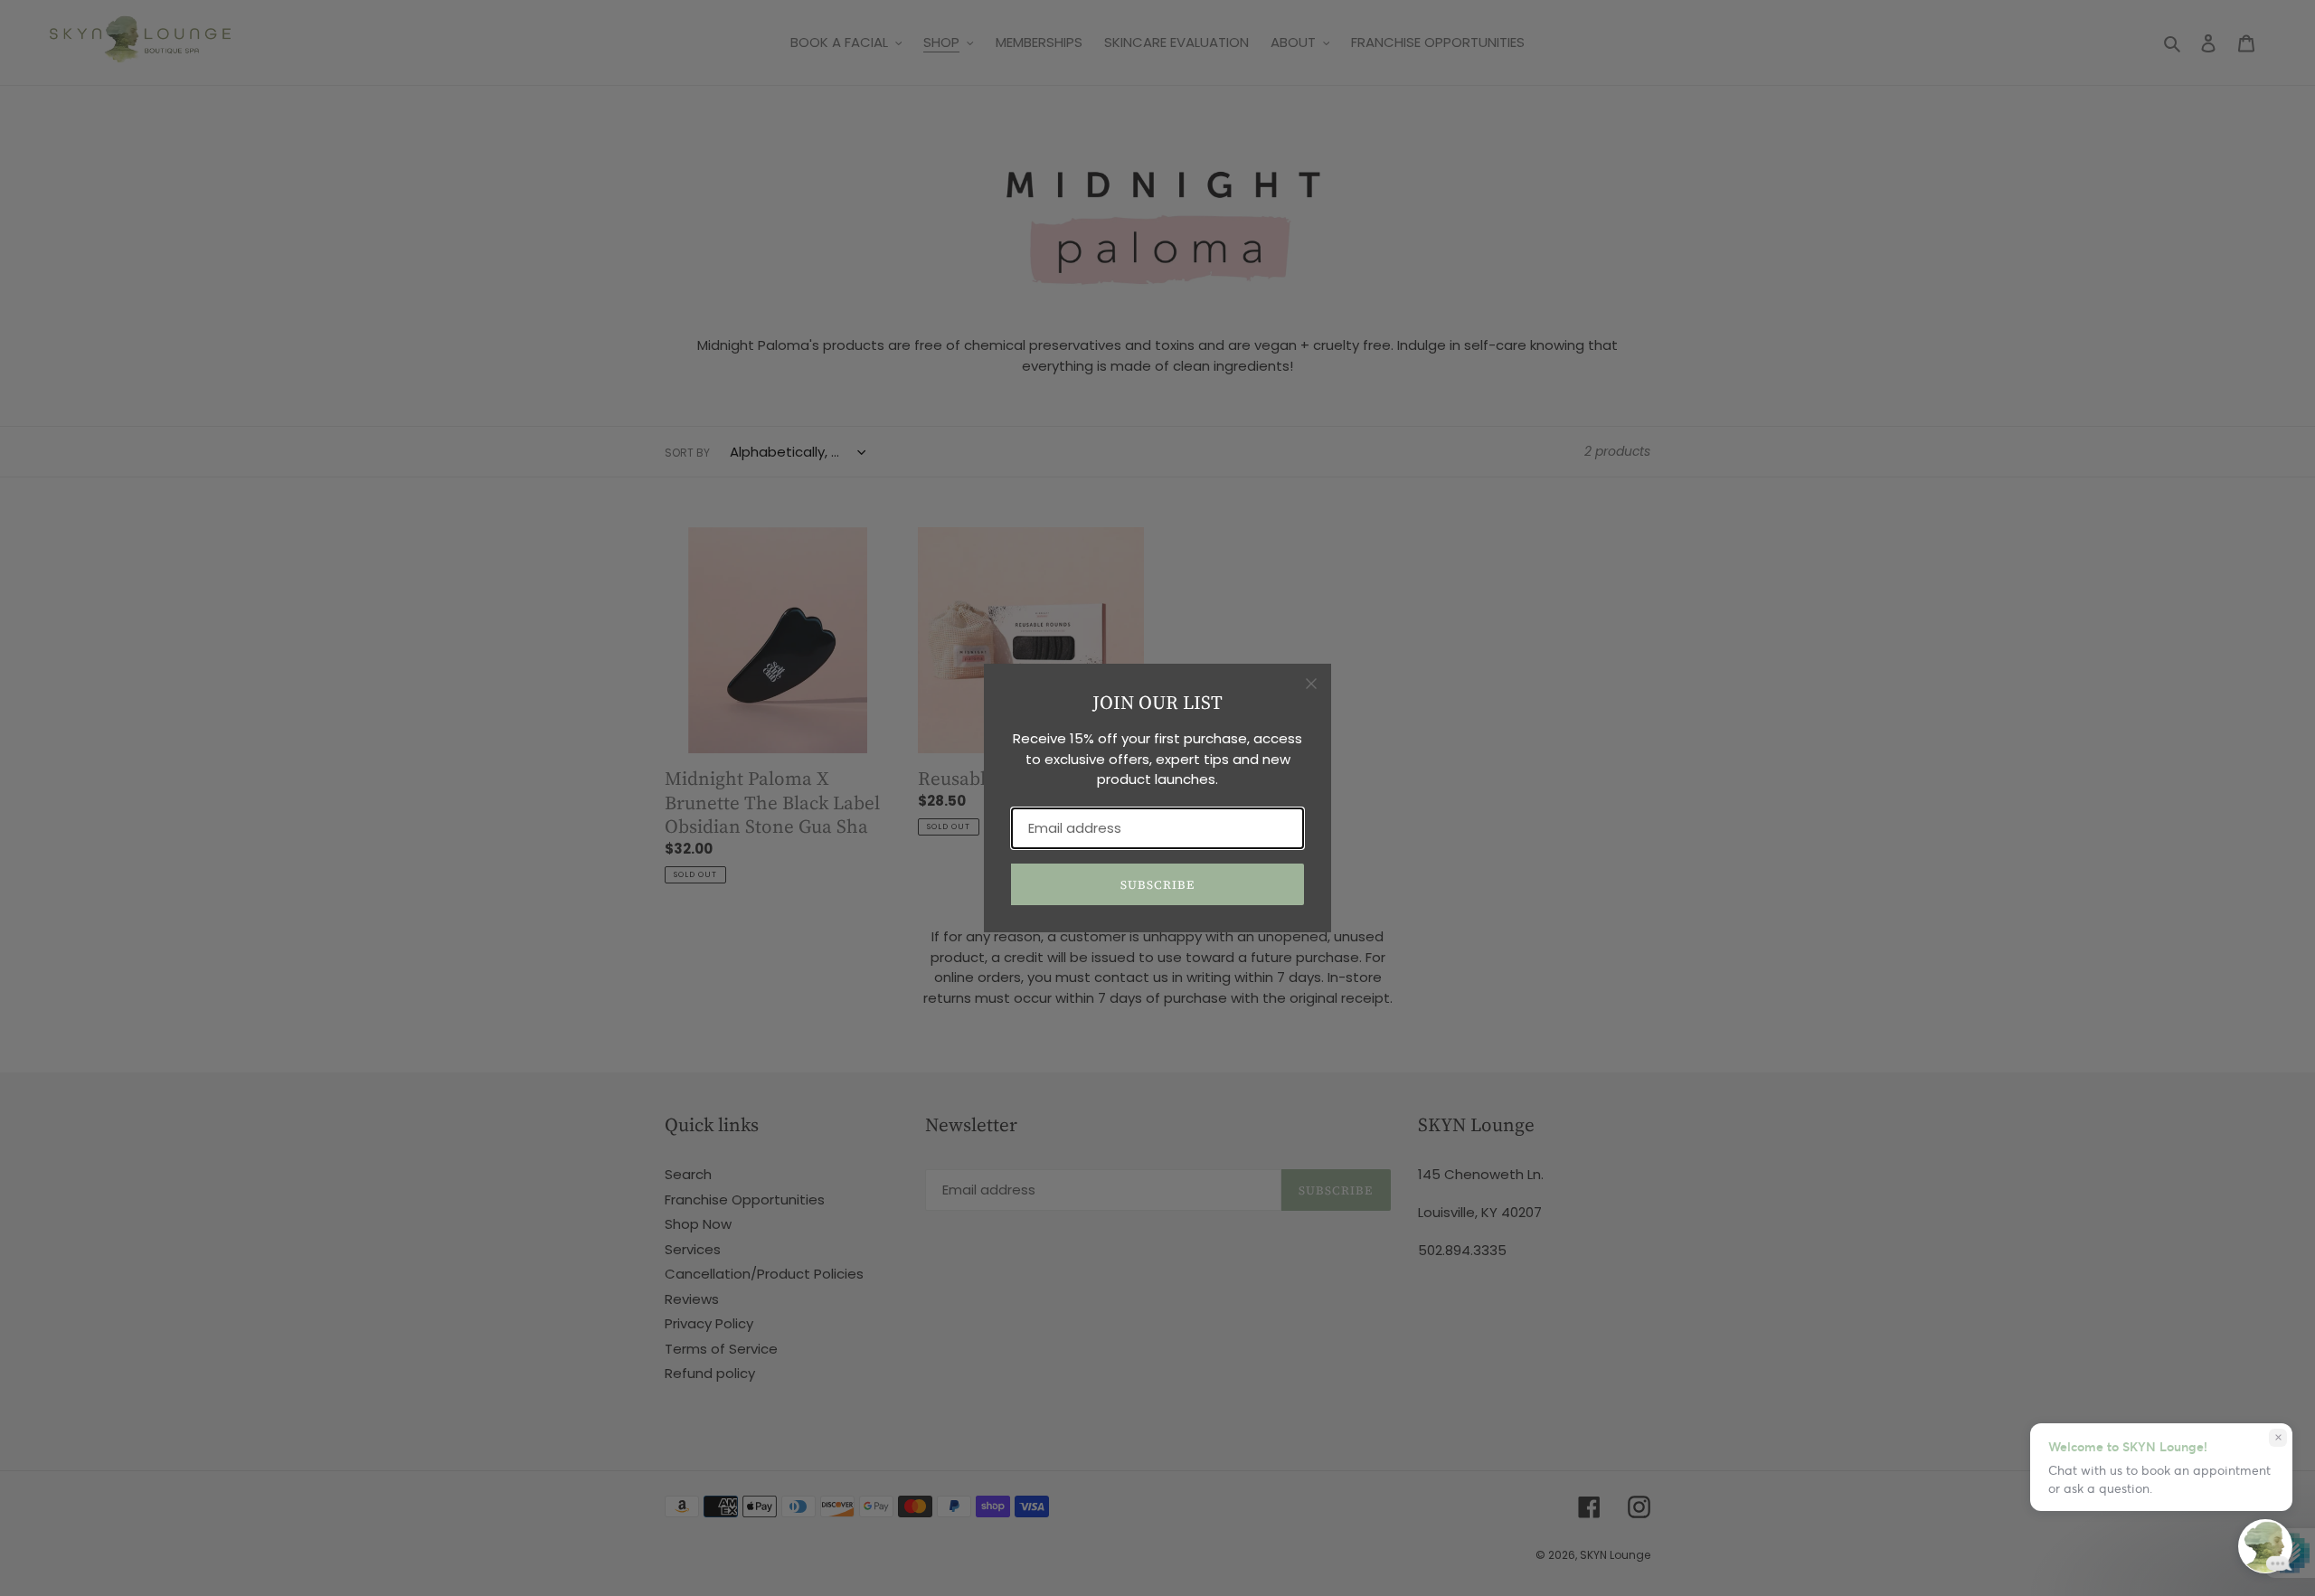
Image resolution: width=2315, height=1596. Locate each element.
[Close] (1311, 684)
